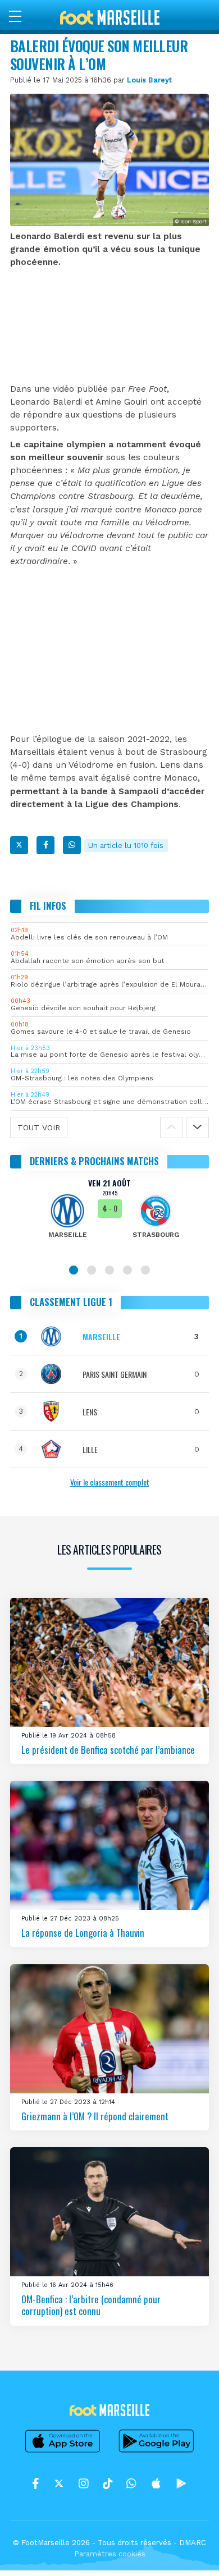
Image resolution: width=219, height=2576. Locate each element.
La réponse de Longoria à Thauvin (83, 1933)
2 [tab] (92, 1270)
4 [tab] (127, 1270)
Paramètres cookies (110, 2554)
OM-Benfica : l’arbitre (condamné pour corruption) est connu (91, 2305)
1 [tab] (74, 1270)
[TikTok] (108, 2483)
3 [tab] (109, 1270)
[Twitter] (19, 845)
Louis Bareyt (149, 80)
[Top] (189, 2551)
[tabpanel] (109, 1216)
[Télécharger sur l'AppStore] (63, 2452)
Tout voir (39, 1127)
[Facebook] (45, 845)
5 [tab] (145, 1270)
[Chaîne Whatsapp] (131, 2483)
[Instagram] (84, 2483)
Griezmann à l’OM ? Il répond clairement (95, 2116)
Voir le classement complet (110, 1482)
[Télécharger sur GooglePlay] (157, 2452)
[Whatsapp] (72, 845)
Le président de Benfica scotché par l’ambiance (108, 1749)
